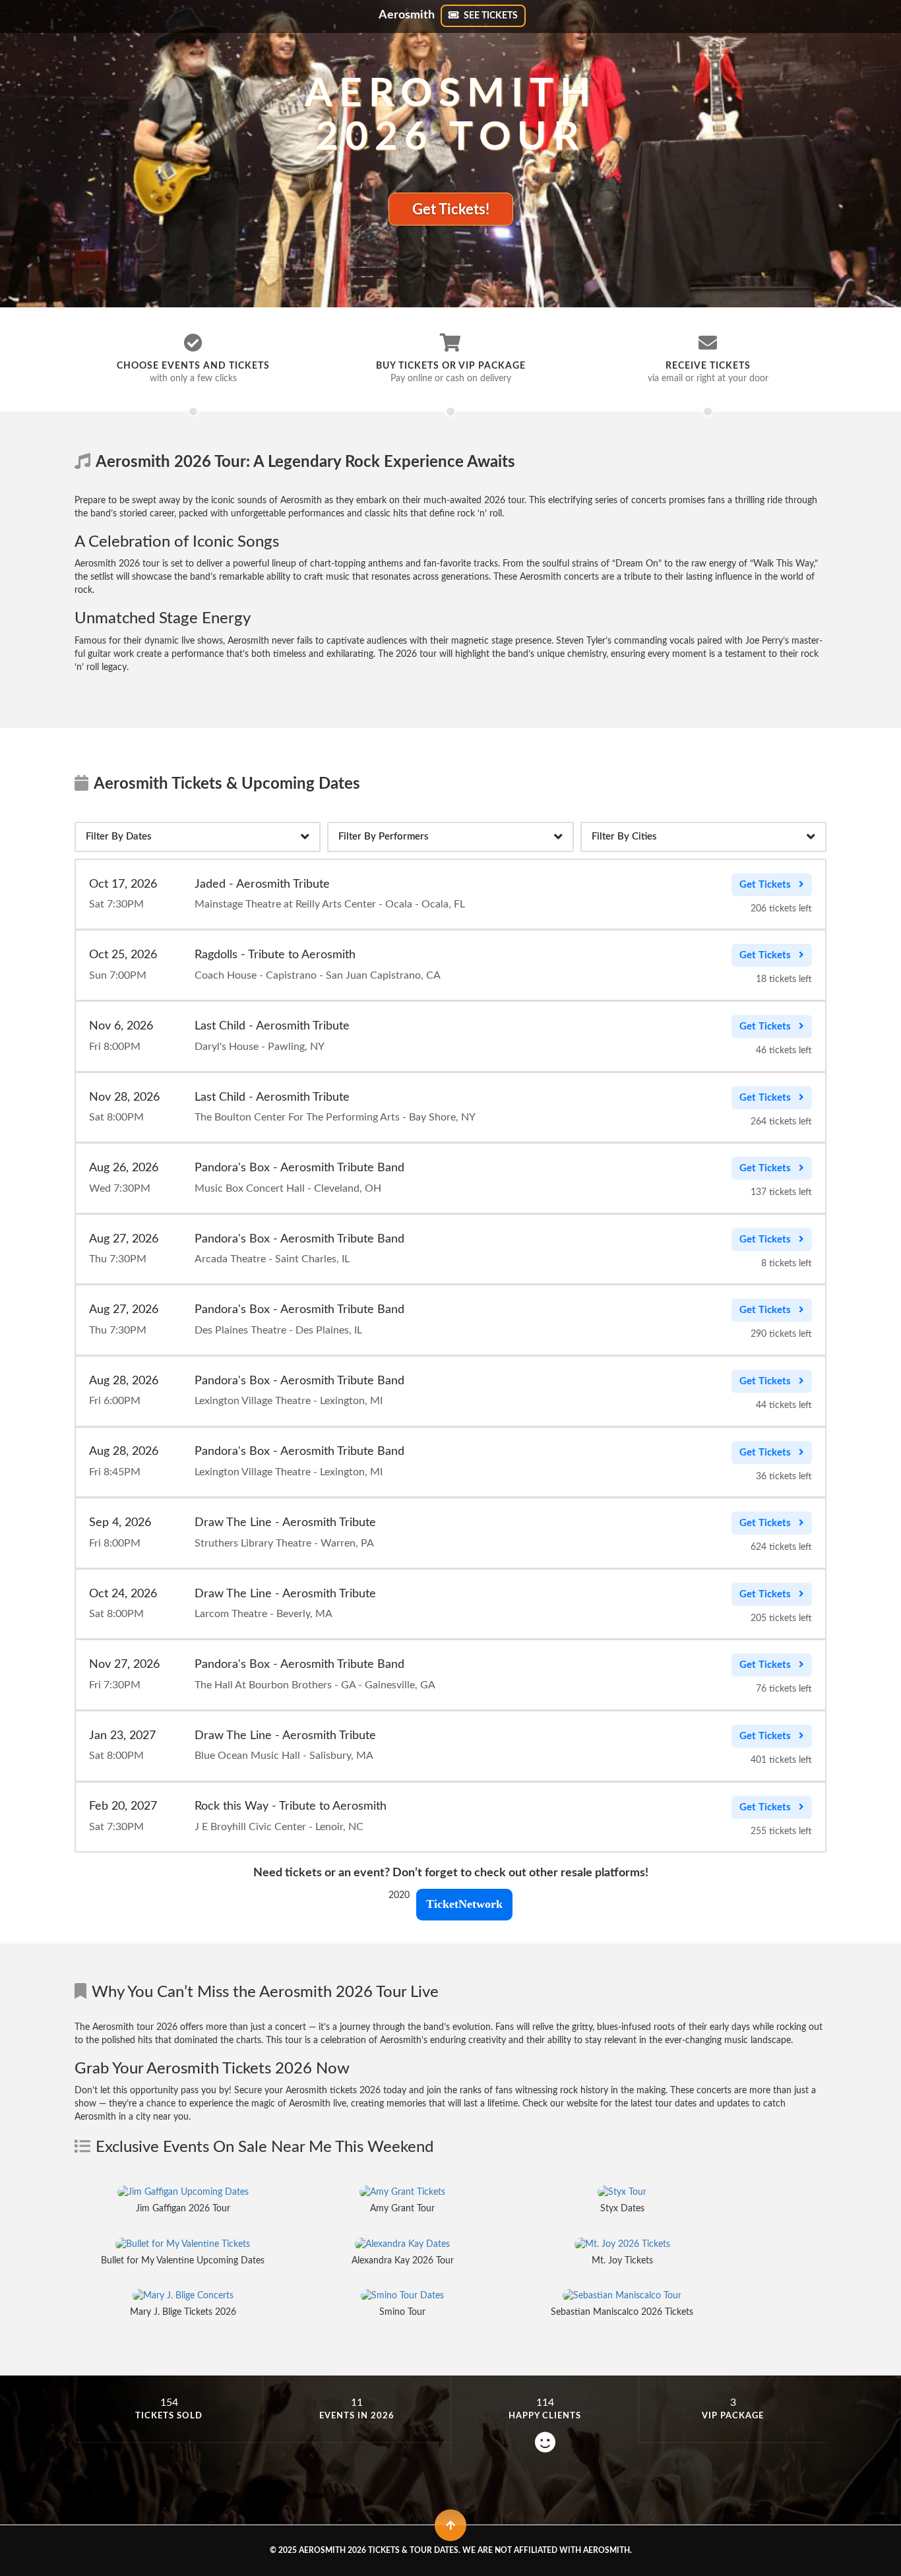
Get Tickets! (451, 210)
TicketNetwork (464, 1904)
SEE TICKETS (490, 16)
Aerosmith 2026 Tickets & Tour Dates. (380, 2550)
